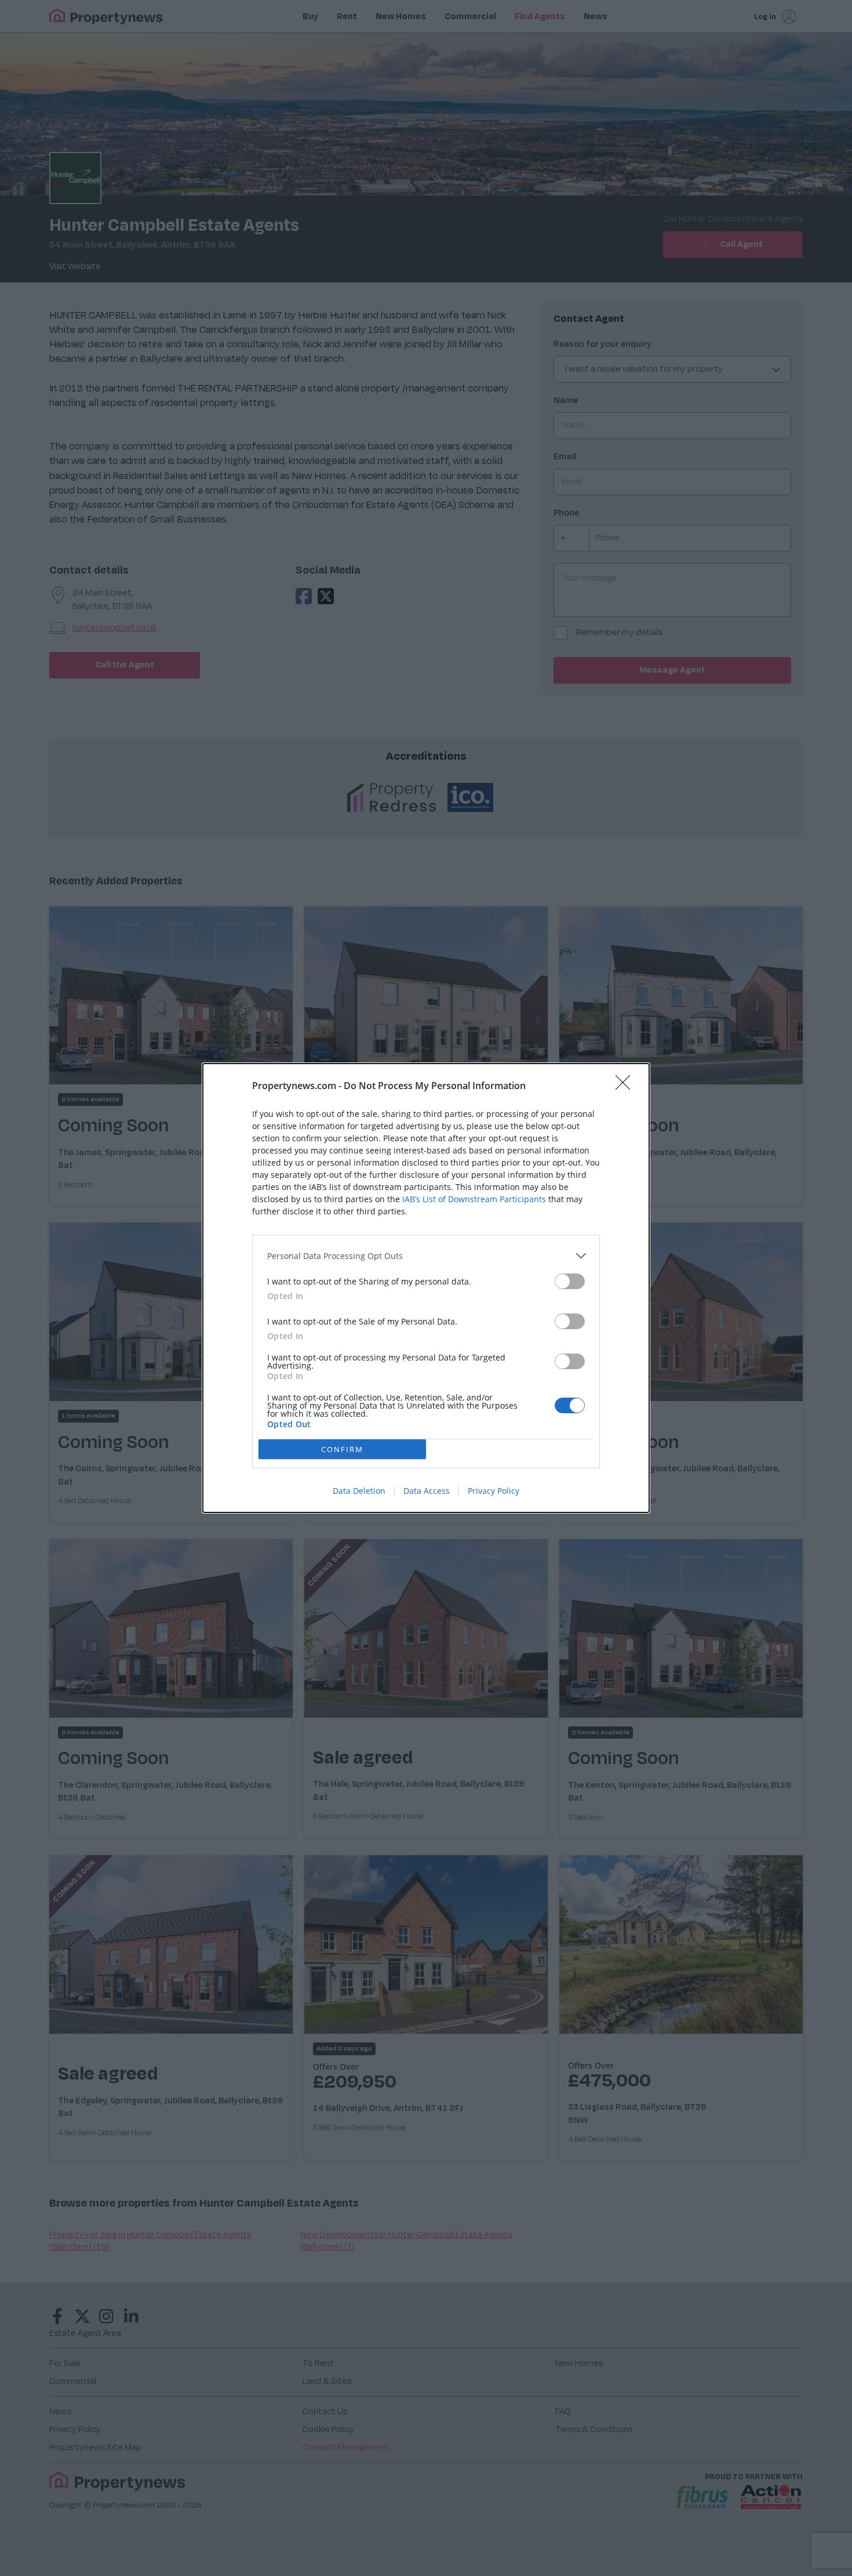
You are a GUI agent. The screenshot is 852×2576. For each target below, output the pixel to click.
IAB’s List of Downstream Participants (474, 1199)
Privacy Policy (494, 1491)
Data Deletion (359, 1491)
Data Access (427, 1491)
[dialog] (426, 1288)
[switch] (570, 1281)
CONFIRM (342, 1449)
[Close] (627, 1086)
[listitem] (426, 1256)
